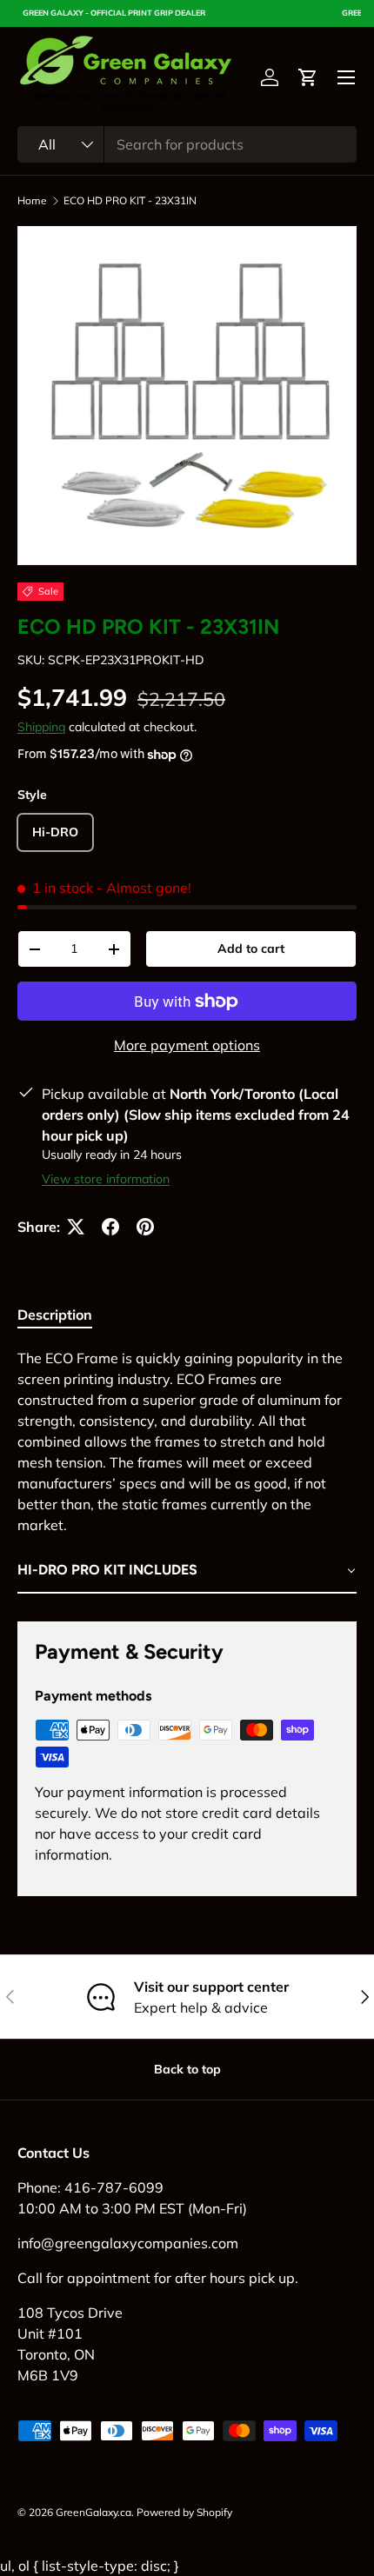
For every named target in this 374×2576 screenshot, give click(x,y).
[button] (308, 77)
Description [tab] (55, 1315)
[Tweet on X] (76, 1227)
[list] (187, 396)
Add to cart (251, 949)
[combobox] (187, 144)
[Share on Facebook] (110, 1227)
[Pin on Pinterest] (145, 1227)
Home (32, 201)
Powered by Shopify (184, 2512)
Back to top (187, 2069)
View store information (106, 1179)
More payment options (187, 1045)
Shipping (41, 727)
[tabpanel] (187, 1471)
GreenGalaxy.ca (93, 2512)
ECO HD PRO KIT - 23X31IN (130, 201)
